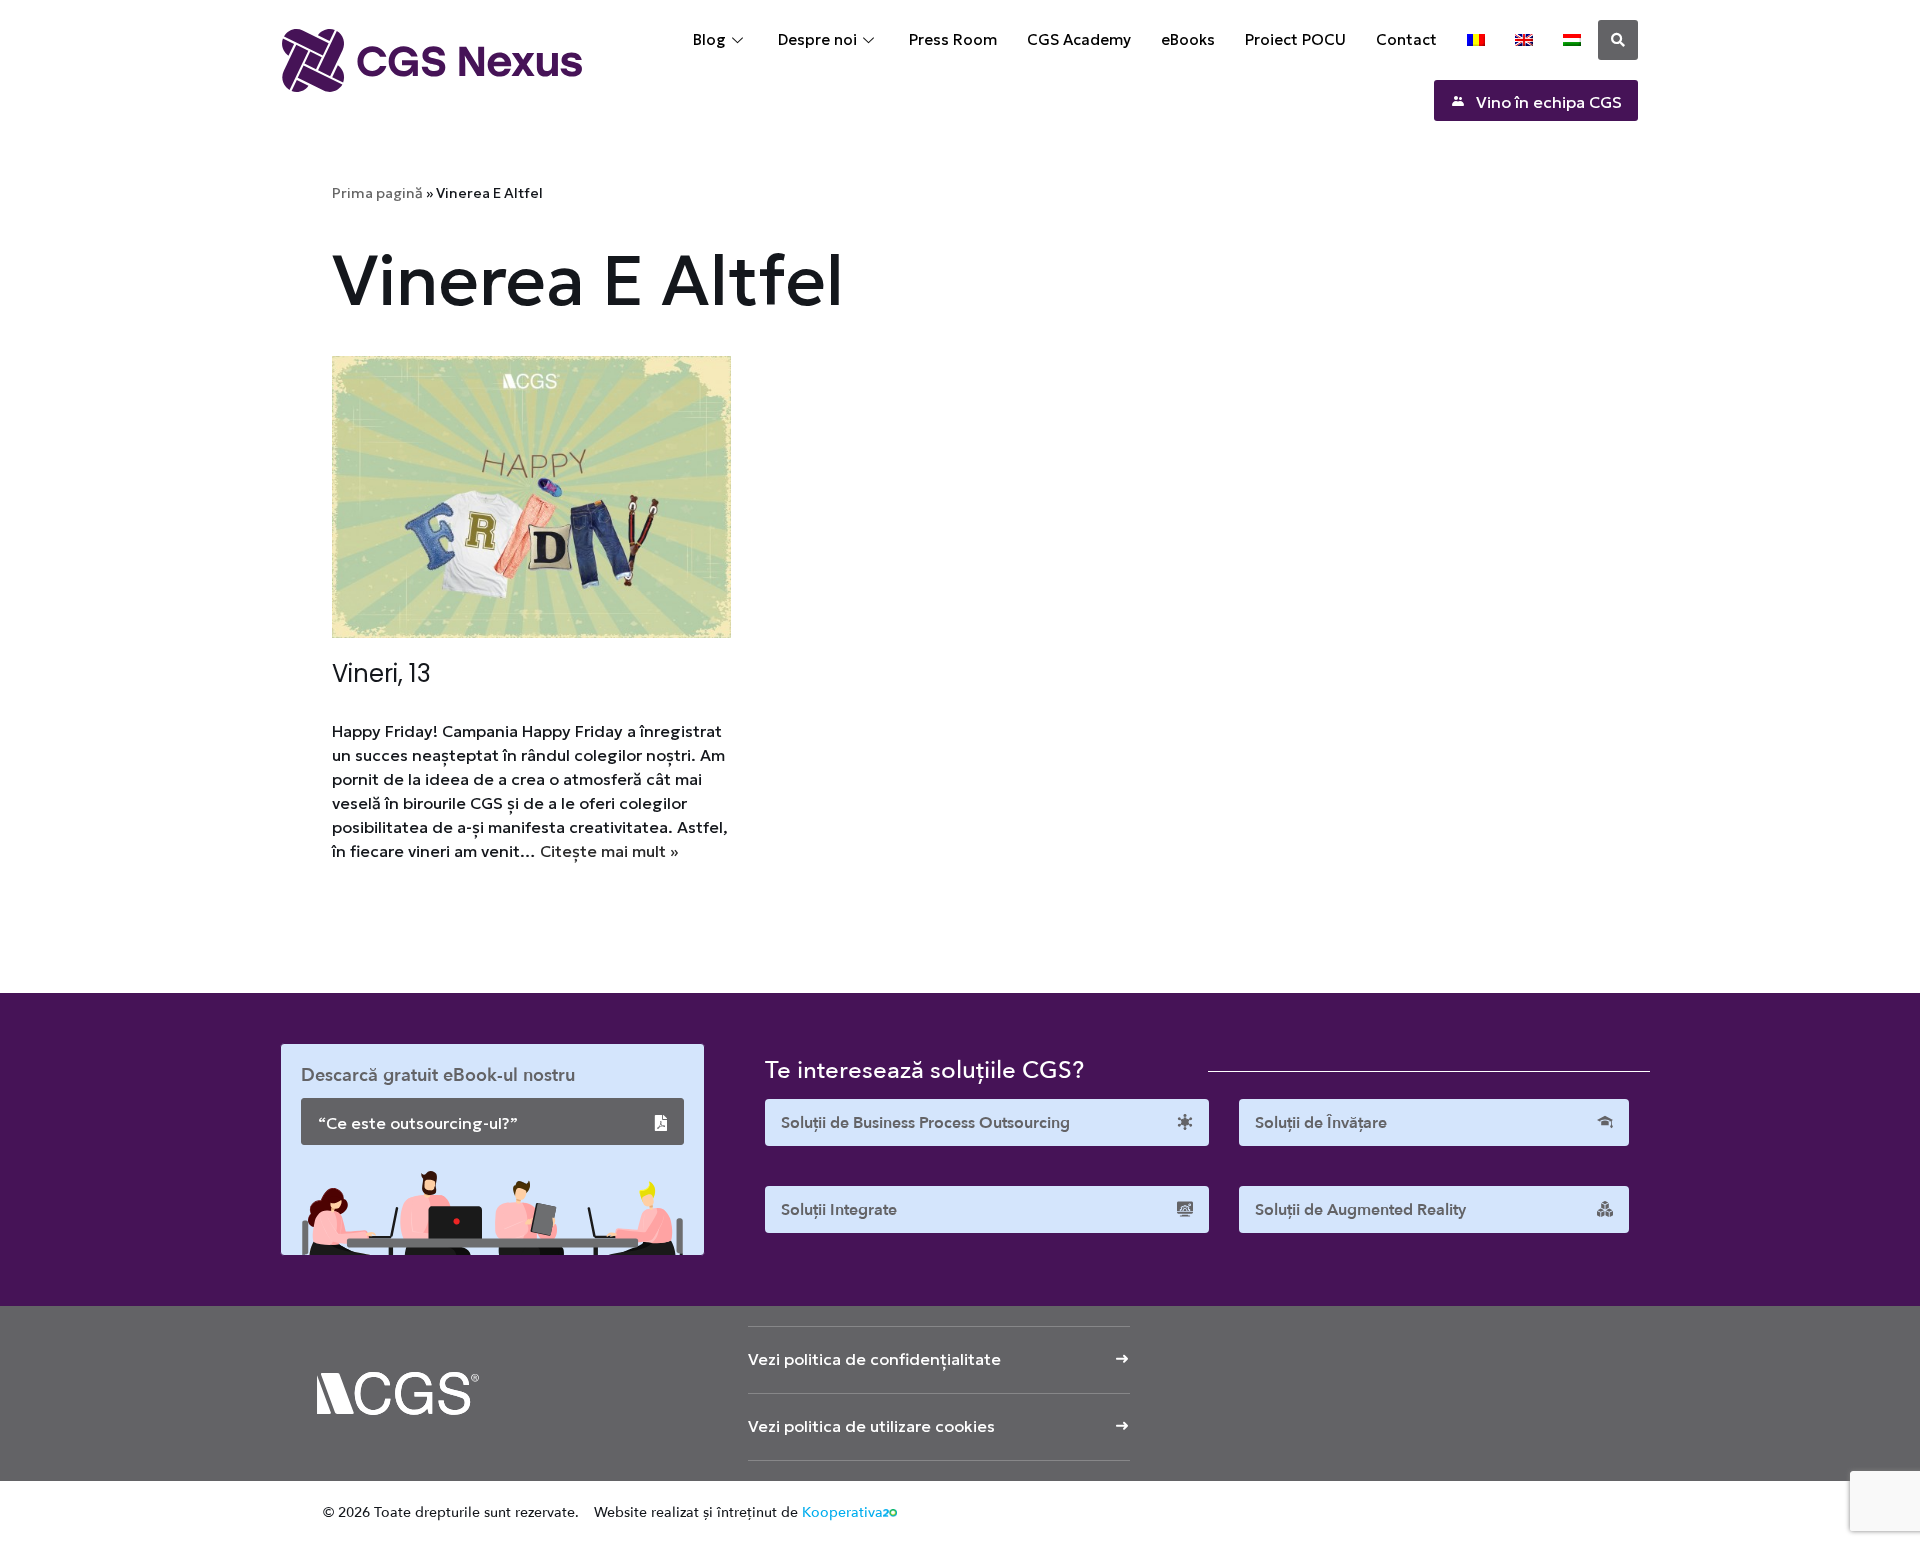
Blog (709, 39)
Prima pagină (377, 193)
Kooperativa (842, 1512)
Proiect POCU (1295, 39)
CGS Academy (1079, 39)
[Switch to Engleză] (1524, 40)
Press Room (953, 39)
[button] (1618, 40)
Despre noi (817, 39)
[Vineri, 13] (531, 497)
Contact (1406, 39)
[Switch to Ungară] (1572, 40)
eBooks (1188, 39)
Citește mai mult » (609, 851)
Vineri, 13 (381, 673)
